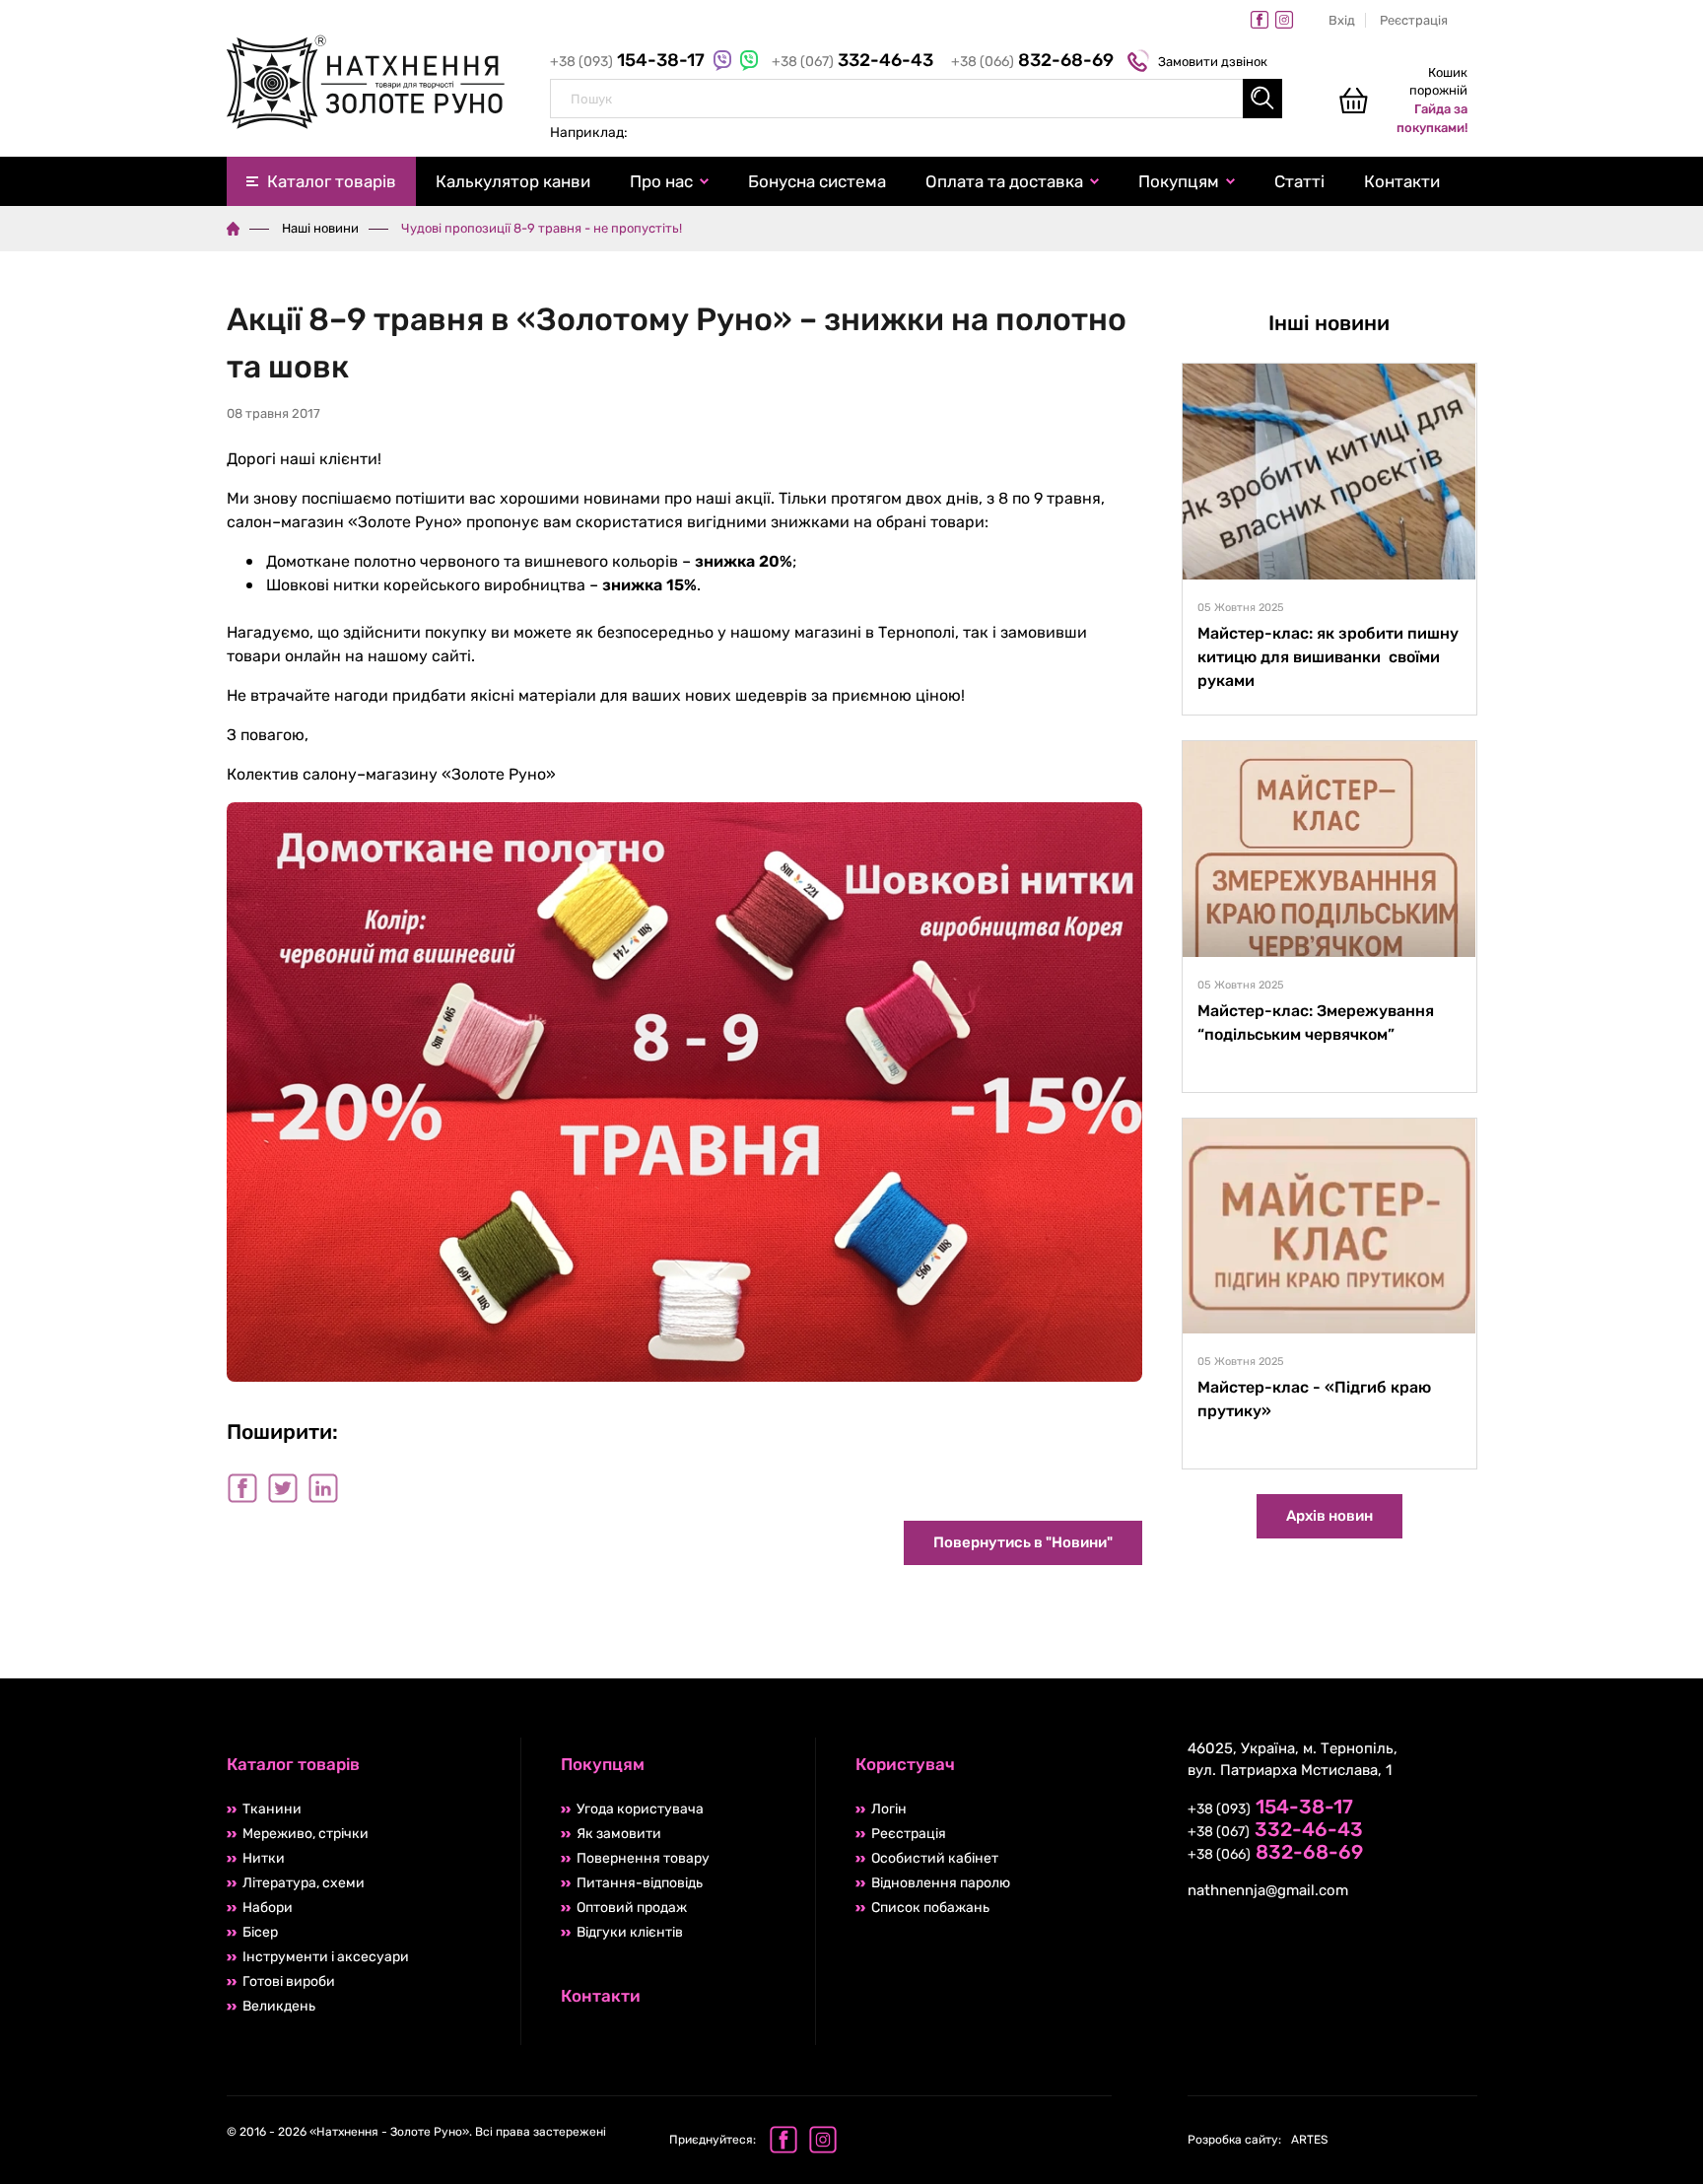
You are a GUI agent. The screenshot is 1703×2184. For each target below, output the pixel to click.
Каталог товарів (332, 181)
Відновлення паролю (941, 1883)
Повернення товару (643, 1858)
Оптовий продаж (632, 1908)
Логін (889, 1809)
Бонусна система (817, 181)
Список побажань (930, 1908)
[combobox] (916, 99)
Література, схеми (304, 1883)
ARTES (1258, 2140)
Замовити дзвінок (1213, 62)
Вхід (1342, 20)
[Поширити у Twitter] (283, 1488)
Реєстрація (1414, 20)
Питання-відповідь (640, 1883)
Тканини (272, 1809)
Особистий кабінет (935, 1858)
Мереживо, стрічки (306, 1834)
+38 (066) (1032, 62)
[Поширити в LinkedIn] (323, 1488)
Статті (1299, 181)
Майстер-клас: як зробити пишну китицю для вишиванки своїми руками (1328, 657)
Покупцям (1179, 181)
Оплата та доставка (1004, 181)
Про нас (661, 181)
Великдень (279, 2006)
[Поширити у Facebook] (242, 1488)
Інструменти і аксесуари (326, 1957)
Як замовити (619, 1834)
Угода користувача (640, 1809)
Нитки (264, 1858)
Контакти (1402, 181)
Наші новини (320, 228)
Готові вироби (289, 1981)
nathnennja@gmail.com (1268, 1890)
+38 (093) (629, 62)
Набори (268, 1908)
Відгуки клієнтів (630, 1932)
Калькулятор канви (513, 181)
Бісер (260, 1932)
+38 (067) (852, 62)
